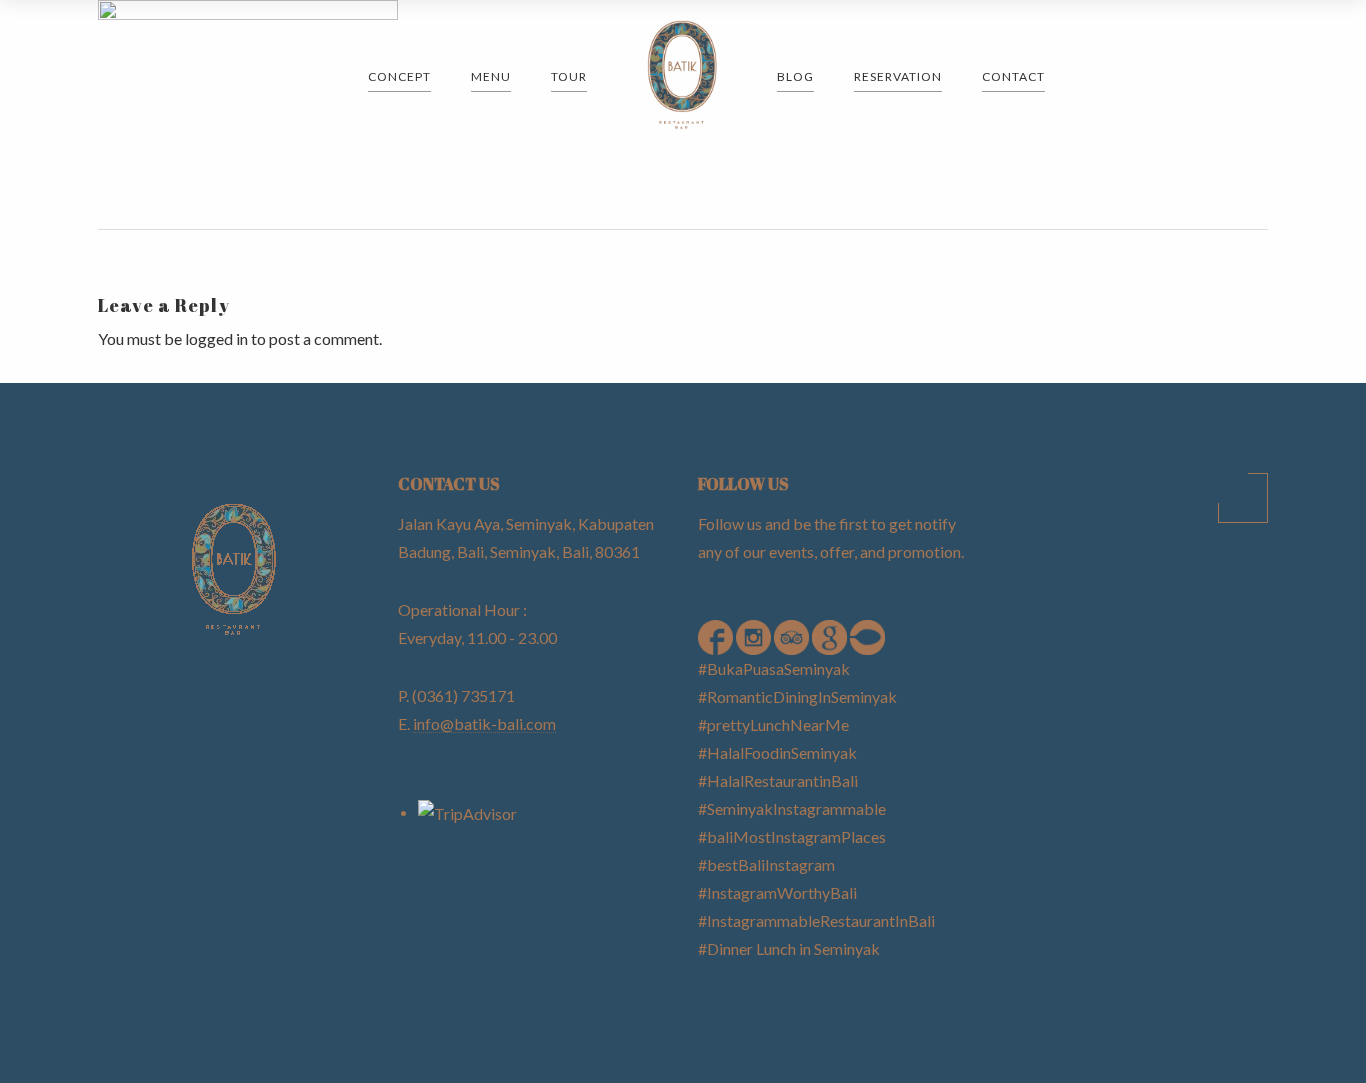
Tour (569, 76)
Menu (491, 76)
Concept (399, 76)
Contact (1013, 76)
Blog (795, 76)
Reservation (898, 76)
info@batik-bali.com (484, 723)
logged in (216, 338)
